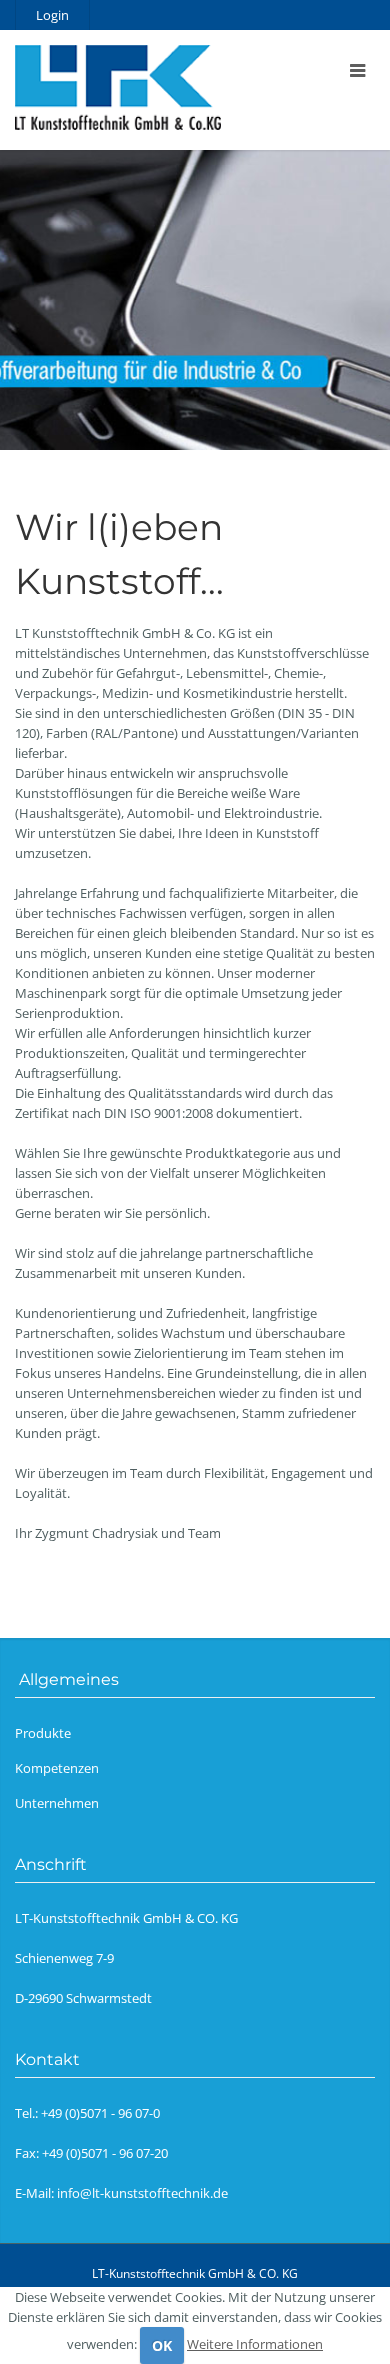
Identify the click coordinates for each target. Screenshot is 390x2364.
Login (52, 15)
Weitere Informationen (255, 2344)
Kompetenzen (57, 1768)
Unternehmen (57, 1803)
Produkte (43, 1733)
